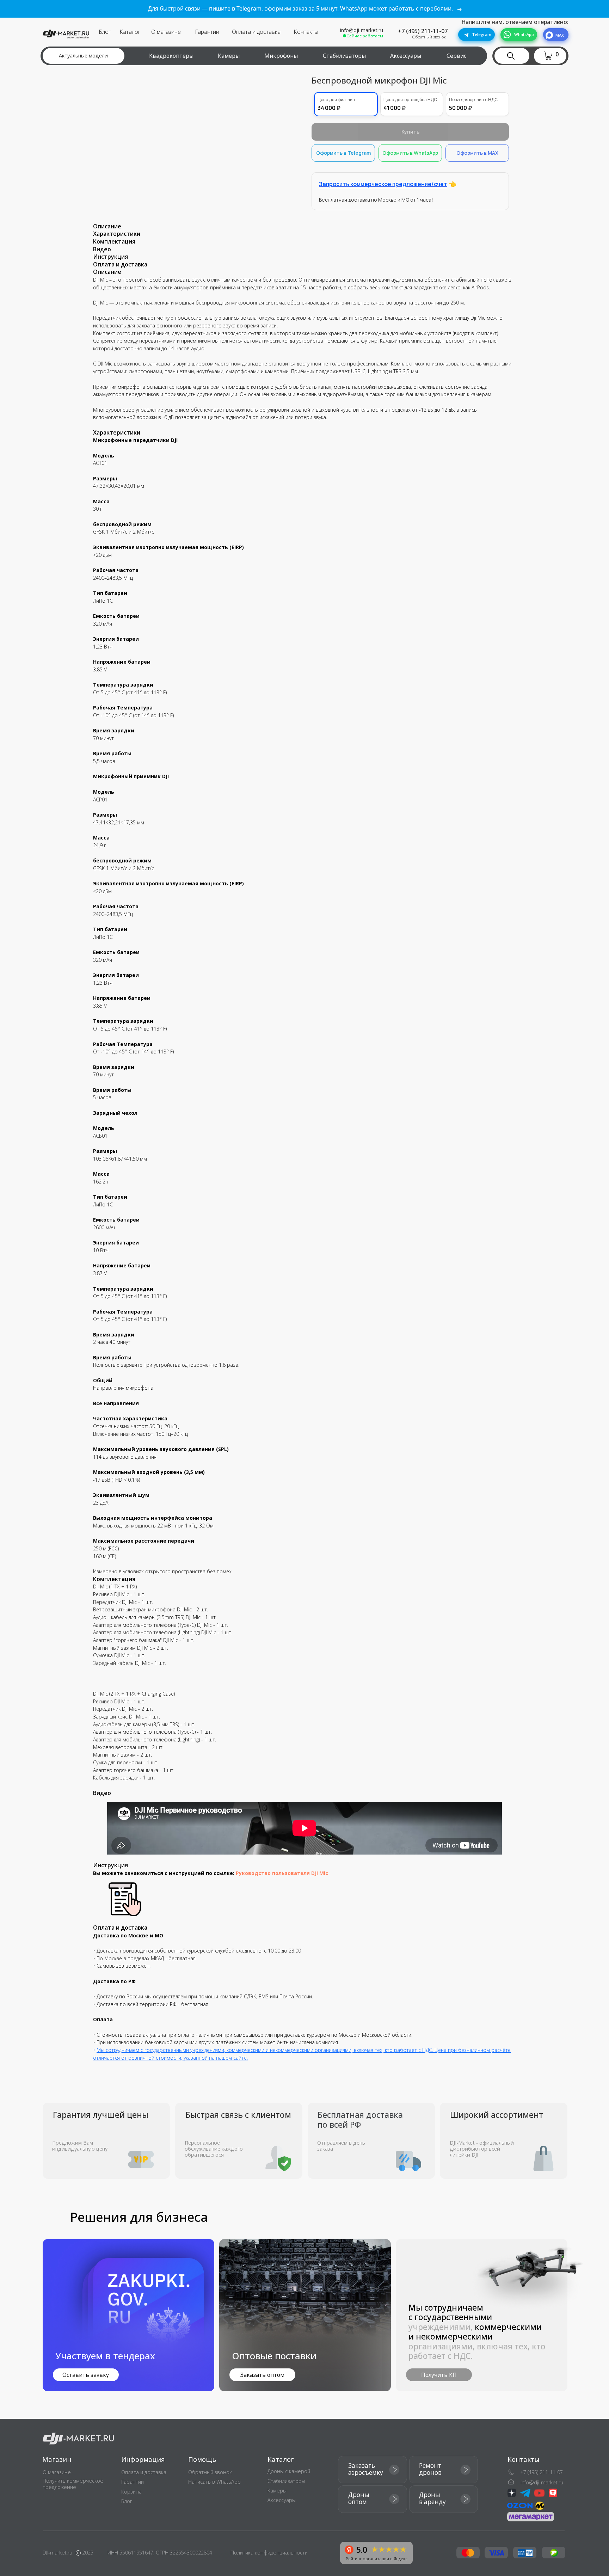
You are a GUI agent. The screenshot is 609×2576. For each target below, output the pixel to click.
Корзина (131, 2492)
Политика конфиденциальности (269, 2553)
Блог (105, 32)
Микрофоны (281, 56)
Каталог (130, 32)
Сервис (456, 56)
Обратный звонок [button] (429, 37)
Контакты (306, 32)
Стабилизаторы (344, 56)
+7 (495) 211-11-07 (423, 31)
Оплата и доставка (256, 32)
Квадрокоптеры (171, 56)
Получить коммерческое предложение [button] (73, 2484)
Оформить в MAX (477, 153)
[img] (305, 2315)
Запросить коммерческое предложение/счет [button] (383, 184)
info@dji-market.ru (362, 30)
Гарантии (207, 32)
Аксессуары (406, 56)
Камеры (229, 56)
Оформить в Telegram (343, 153)
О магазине (166, 32)
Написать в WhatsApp (214, 2482)
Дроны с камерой (289, 2471)
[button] (552, 56)
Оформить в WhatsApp (410, 153)
